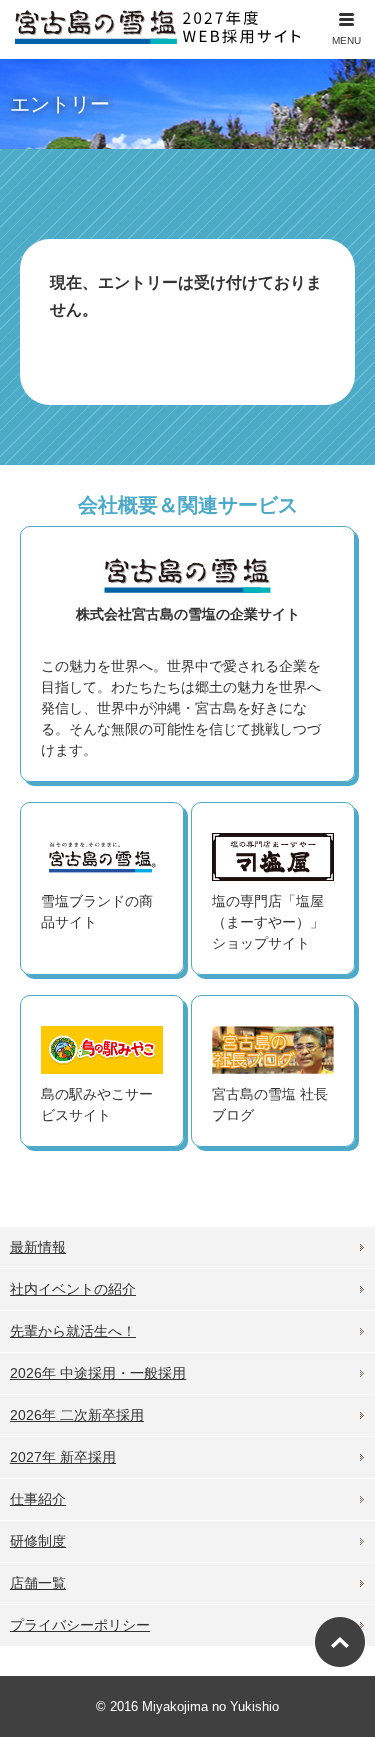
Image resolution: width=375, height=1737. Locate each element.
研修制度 (38, 1541)
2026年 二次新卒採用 (77, 1415)
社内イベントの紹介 (73, 1289)
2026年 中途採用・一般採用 (98, 1373)
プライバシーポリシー (80, 1625)
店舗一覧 (38, 1583)
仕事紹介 (38, 1499)
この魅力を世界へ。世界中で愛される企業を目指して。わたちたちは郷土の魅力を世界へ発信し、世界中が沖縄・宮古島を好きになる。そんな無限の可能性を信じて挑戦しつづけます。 (181, 682)
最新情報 (38, 1247)
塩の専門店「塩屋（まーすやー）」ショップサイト (268, 922)
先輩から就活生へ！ (73, 1331)
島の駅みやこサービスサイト (97, 1104)
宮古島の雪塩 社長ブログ (270, 1104)
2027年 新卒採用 (63, 1457)
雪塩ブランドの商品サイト (97, 911)
